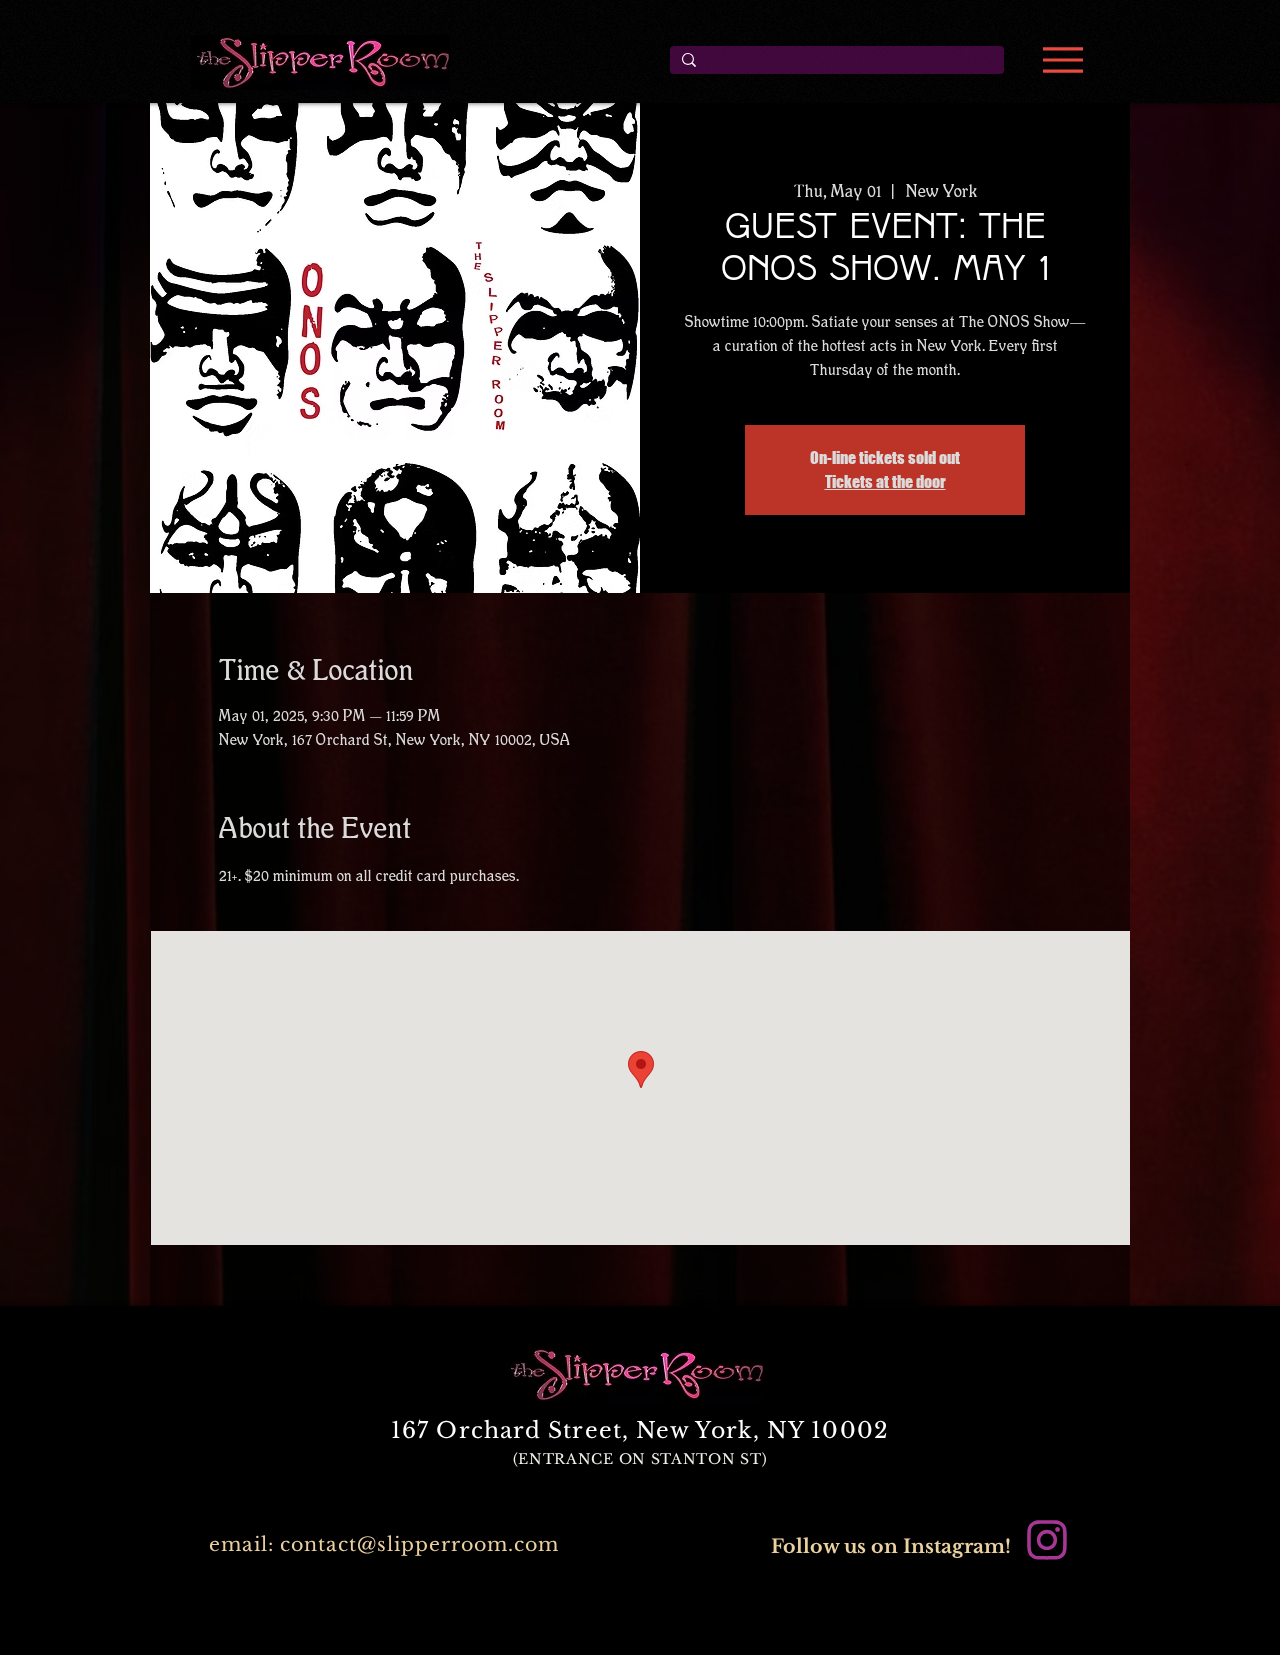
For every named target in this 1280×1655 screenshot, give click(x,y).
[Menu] (1062, 60)
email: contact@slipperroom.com (384, 1544)
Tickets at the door (885, 481)
